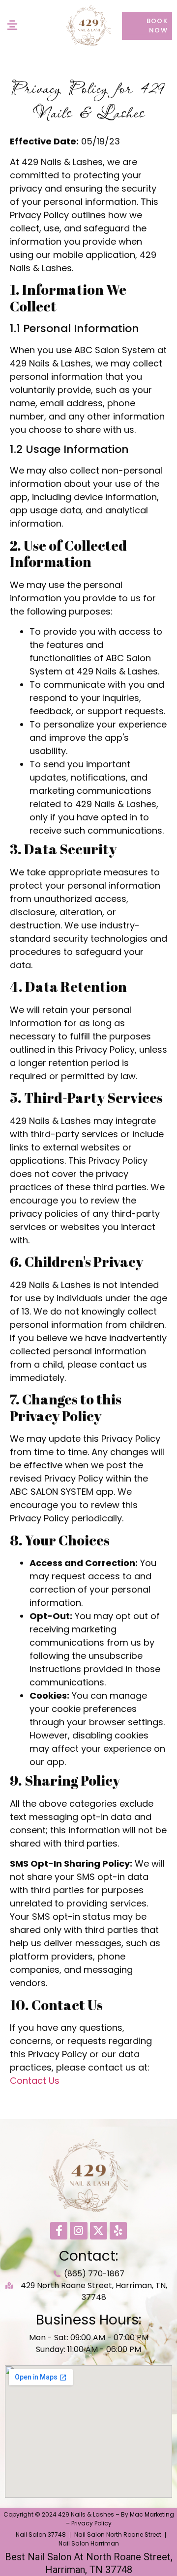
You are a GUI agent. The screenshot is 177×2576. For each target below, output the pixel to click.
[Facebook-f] (59, 2230)
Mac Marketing (152, 2514)
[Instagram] (78, 2230)
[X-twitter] (99, 2230)
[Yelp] (118, 2230)
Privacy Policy (91, 2523)
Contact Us (35, 2081)
